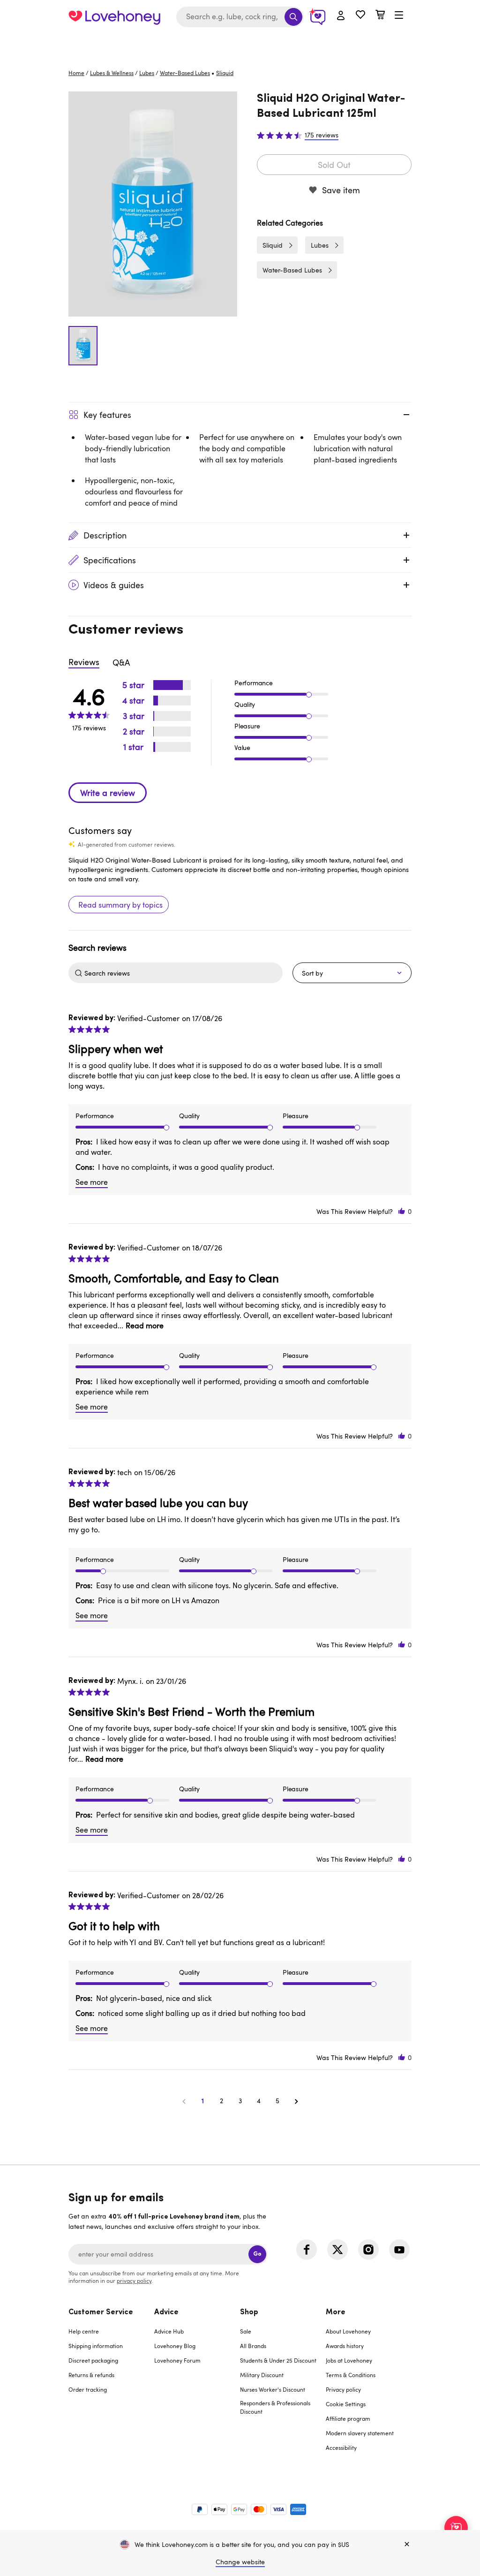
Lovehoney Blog (175, 2346)
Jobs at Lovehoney (349, 2360)
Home (76, 73)
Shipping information (96, 2346)
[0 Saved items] (360, 16)
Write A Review (108, 793)
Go (257, 2254)
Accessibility (341, 2447)
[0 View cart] (380, 16)
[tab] (111, 2386)
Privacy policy (343, 2389)
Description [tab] (105, 535)
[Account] (341, 16)
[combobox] (240, 17)
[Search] (293, 17)
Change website (240, 2562)
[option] (153, 204)
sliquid (225, 73)
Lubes (147, 73)
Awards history (345, 2346)
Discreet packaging (93, 2360)
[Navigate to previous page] (184, 2101)
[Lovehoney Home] (114, 17)
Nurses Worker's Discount (273, 2389)
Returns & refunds (91, 2375)
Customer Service (101, 2312)
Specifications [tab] (110, 560)
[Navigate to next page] (296, 2101)
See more (92, 1182)
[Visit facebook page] (307, 2250)
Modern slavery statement (360, 2433)
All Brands (253, 2346)
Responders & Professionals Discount (275, 2407)
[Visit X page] (337, 2250)
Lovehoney (240, 43)
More (336, 2312)
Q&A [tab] (121, 662)
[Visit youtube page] (399, 2250)
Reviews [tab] (84, 662)
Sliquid (273, 245)
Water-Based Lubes (185, 73)
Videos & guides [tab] (114, 585)
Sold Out (334, 165)
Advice (166, 2312)
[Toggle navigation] (399, 15)
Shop (249, 2312)
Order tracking (88, 2389)
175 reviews (322, 135)
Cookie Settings (346, 2404)
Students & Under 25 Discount (278, 2360)
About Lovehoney (348, 2331)
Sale (246, 2331)
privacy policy (134, 2281)
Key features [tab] (107, 415)
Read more (145, 1326)
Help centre (84, 2331)
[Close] (407, 2545)
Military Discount (262, 2375)
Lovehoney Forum (177, 2360)
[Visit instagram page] (368, 2250)
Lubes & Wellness (112, 73)
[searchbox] (182, 973)
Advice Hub (169, 2331)
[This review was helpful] (402, 1211)
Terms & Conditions (351, 2375)
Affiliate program (348, 2418)
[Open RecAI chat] (456, 2528)
